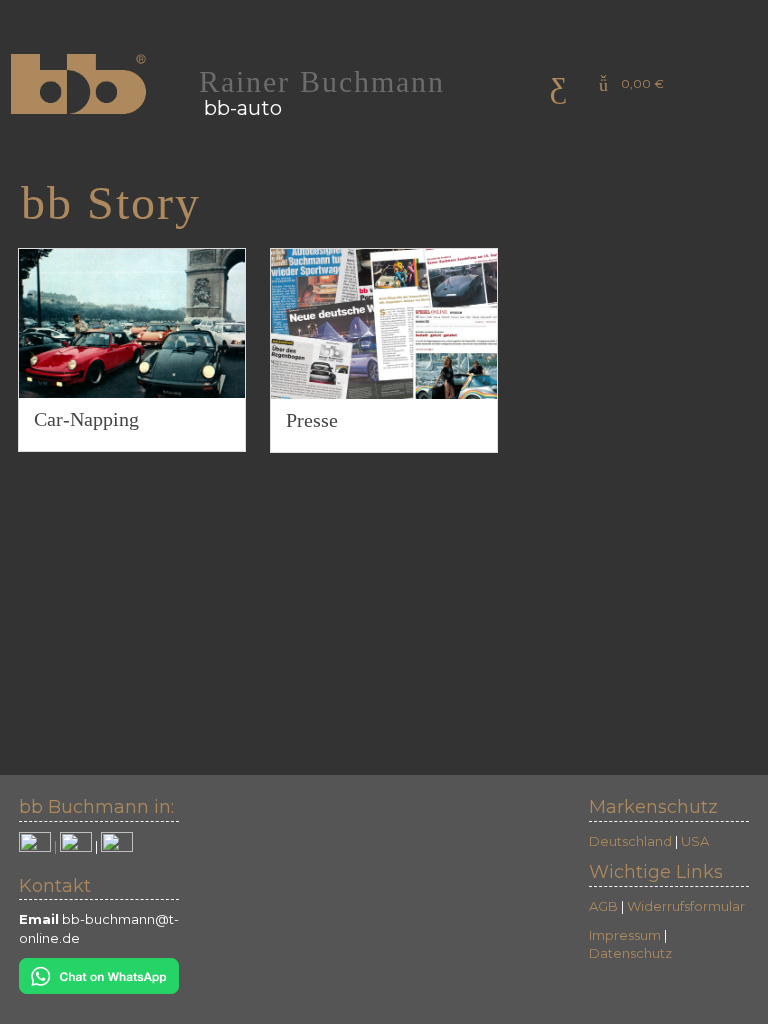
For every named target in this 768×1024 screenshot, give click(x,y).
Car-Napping (86, 418)
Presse (312, 420)
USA (695, 841)
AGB (603, 906)
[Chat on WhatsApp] (99, 974)
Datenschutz (630, 953)
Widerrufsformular (686, 906)
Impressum (625, 935)
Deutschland (630, 841)
